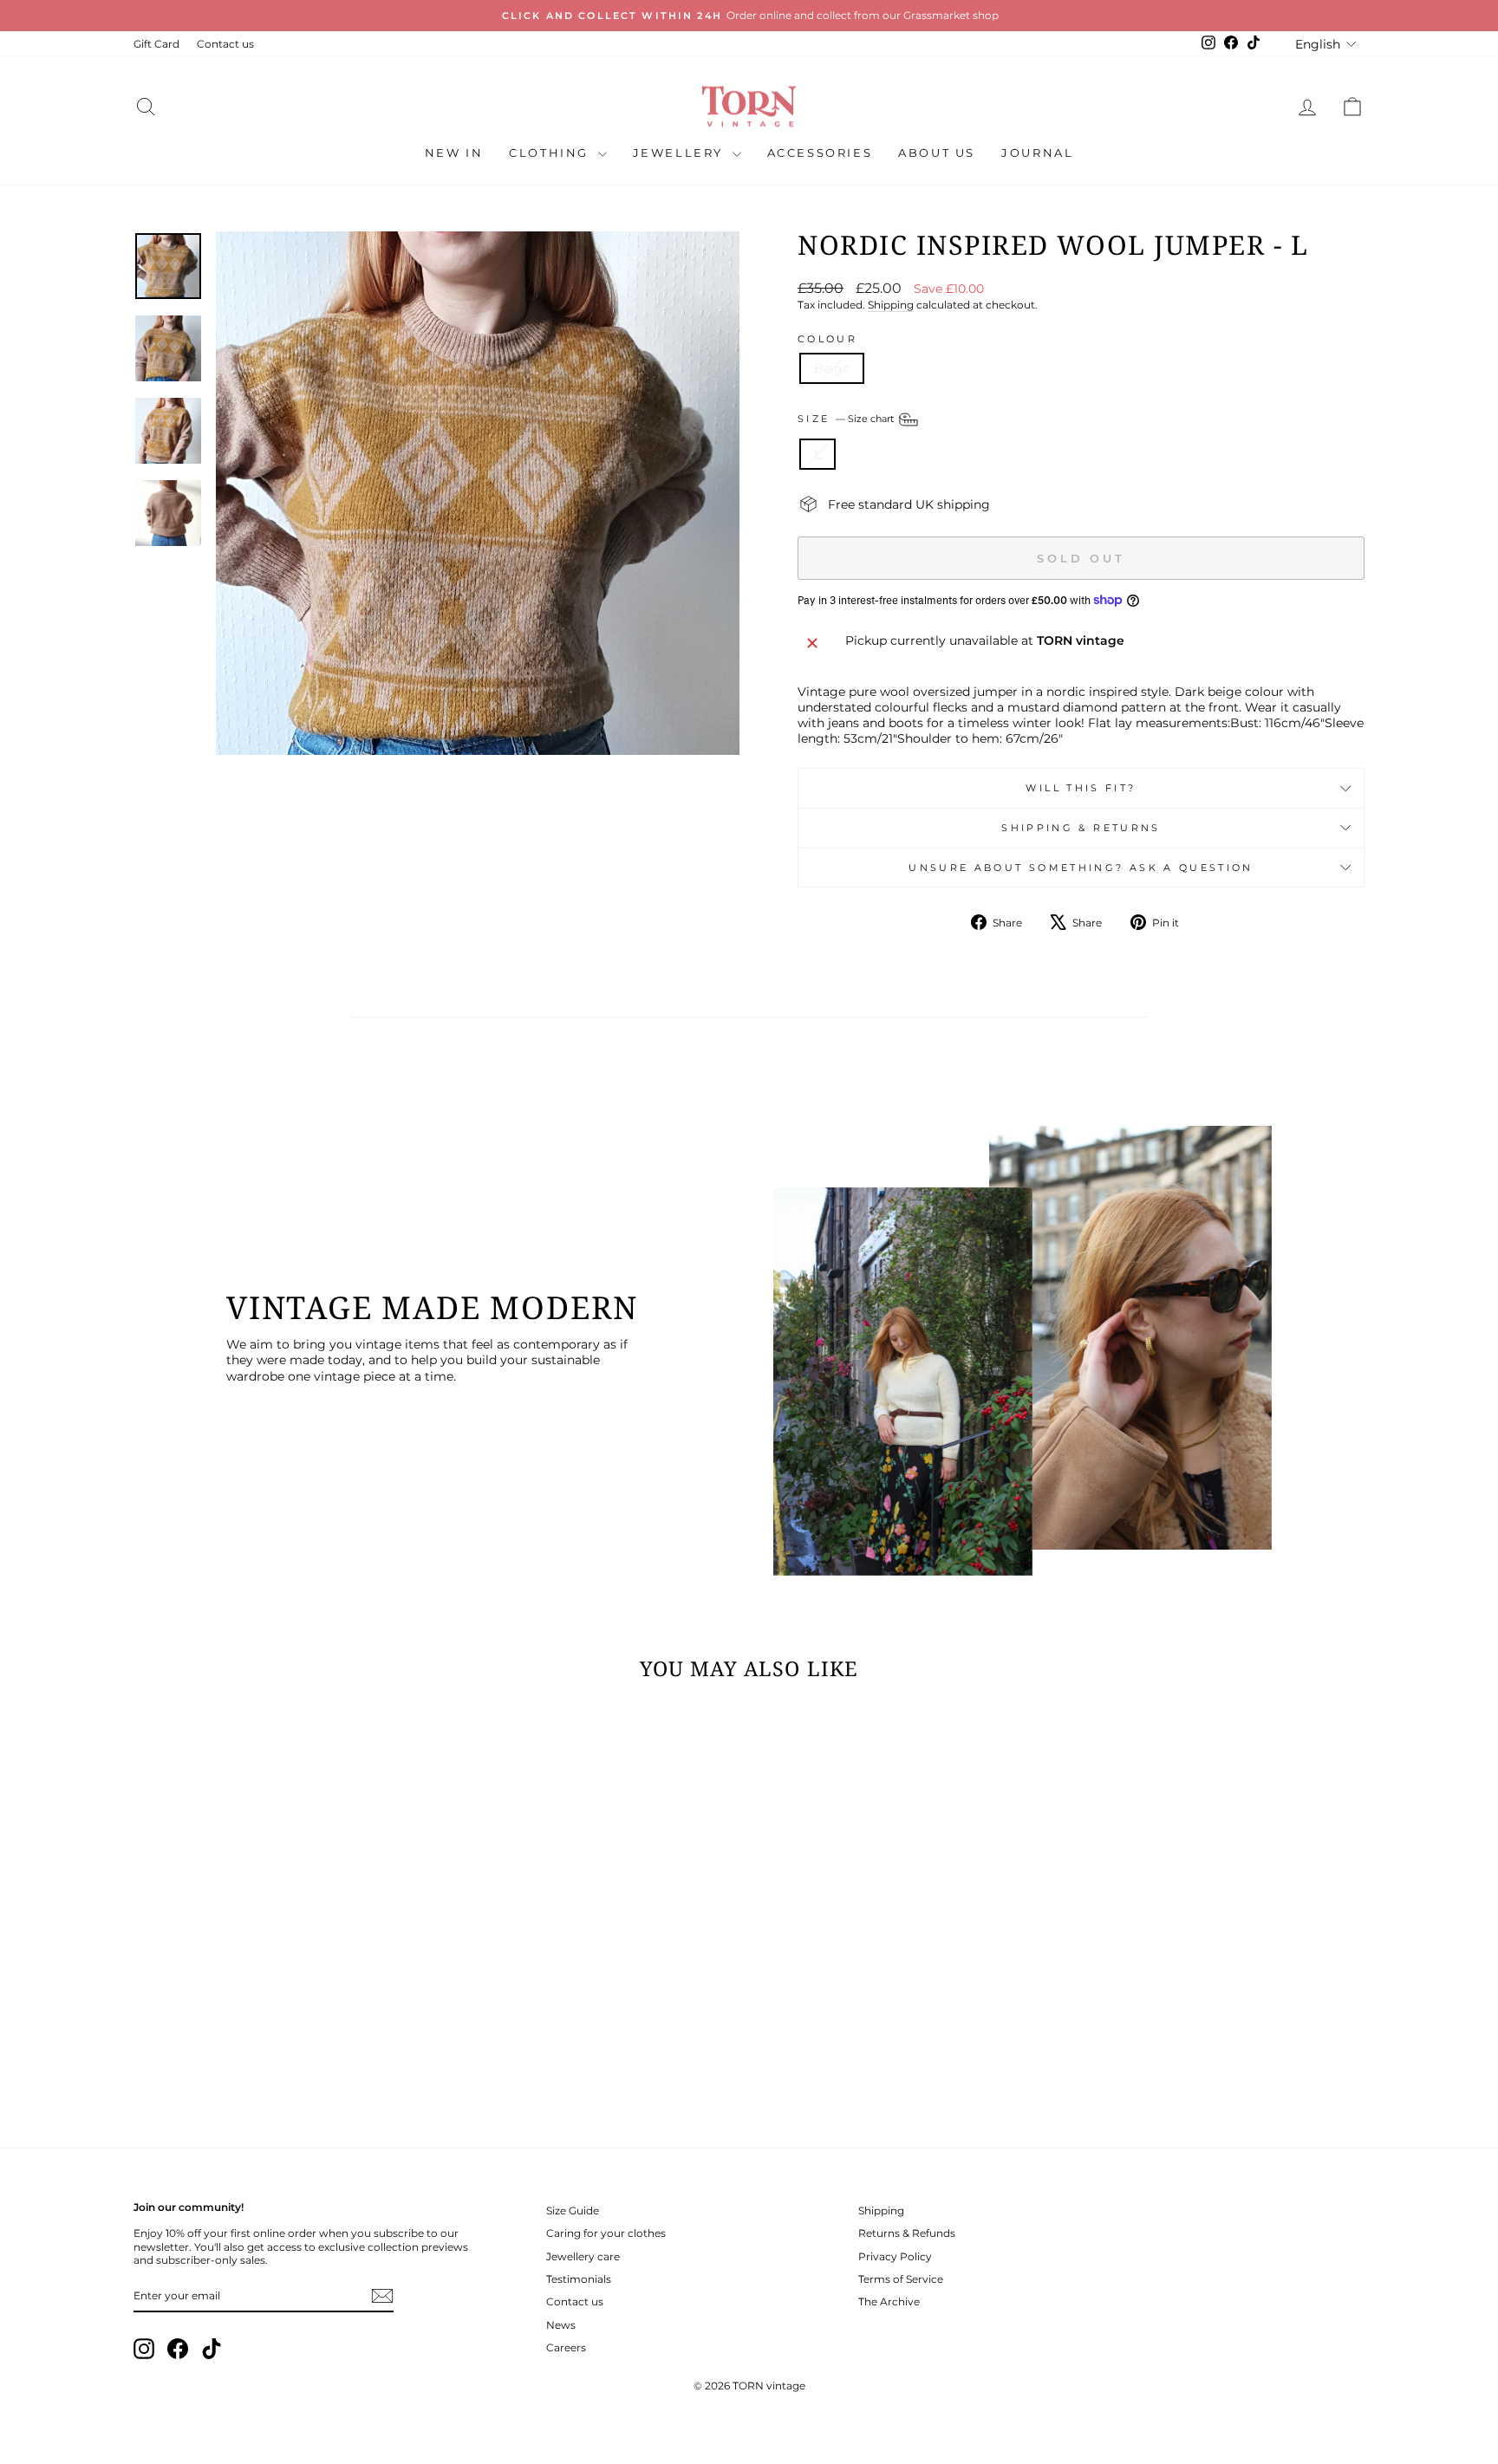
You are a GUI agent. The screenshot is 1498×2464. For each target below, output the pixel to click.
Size (847, 419)
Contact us (225, 44)
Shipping (891, 305)
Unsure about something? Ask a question (1081, 868)
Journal (1037, 153)
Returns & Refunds (907, 2233)
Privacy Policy (895, 2256)
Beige (832, 368)
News (561, 2325)
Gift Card (156, 44)
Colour (827, 339)
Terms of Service (901, 2279)
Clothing (551, 153)
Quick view (280, 1997)
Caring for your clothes (606, 2233)
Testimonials (579, 2279)
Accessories (820, 153)
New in (454, 153)
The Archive (889, 2301)
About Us (937, 153)
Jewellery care (583, 2256)
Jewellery (681, 153)
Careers (566, 2347)
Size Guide (573, 2210)
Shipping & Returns (1081, 828)
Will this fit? (1081, 788)
